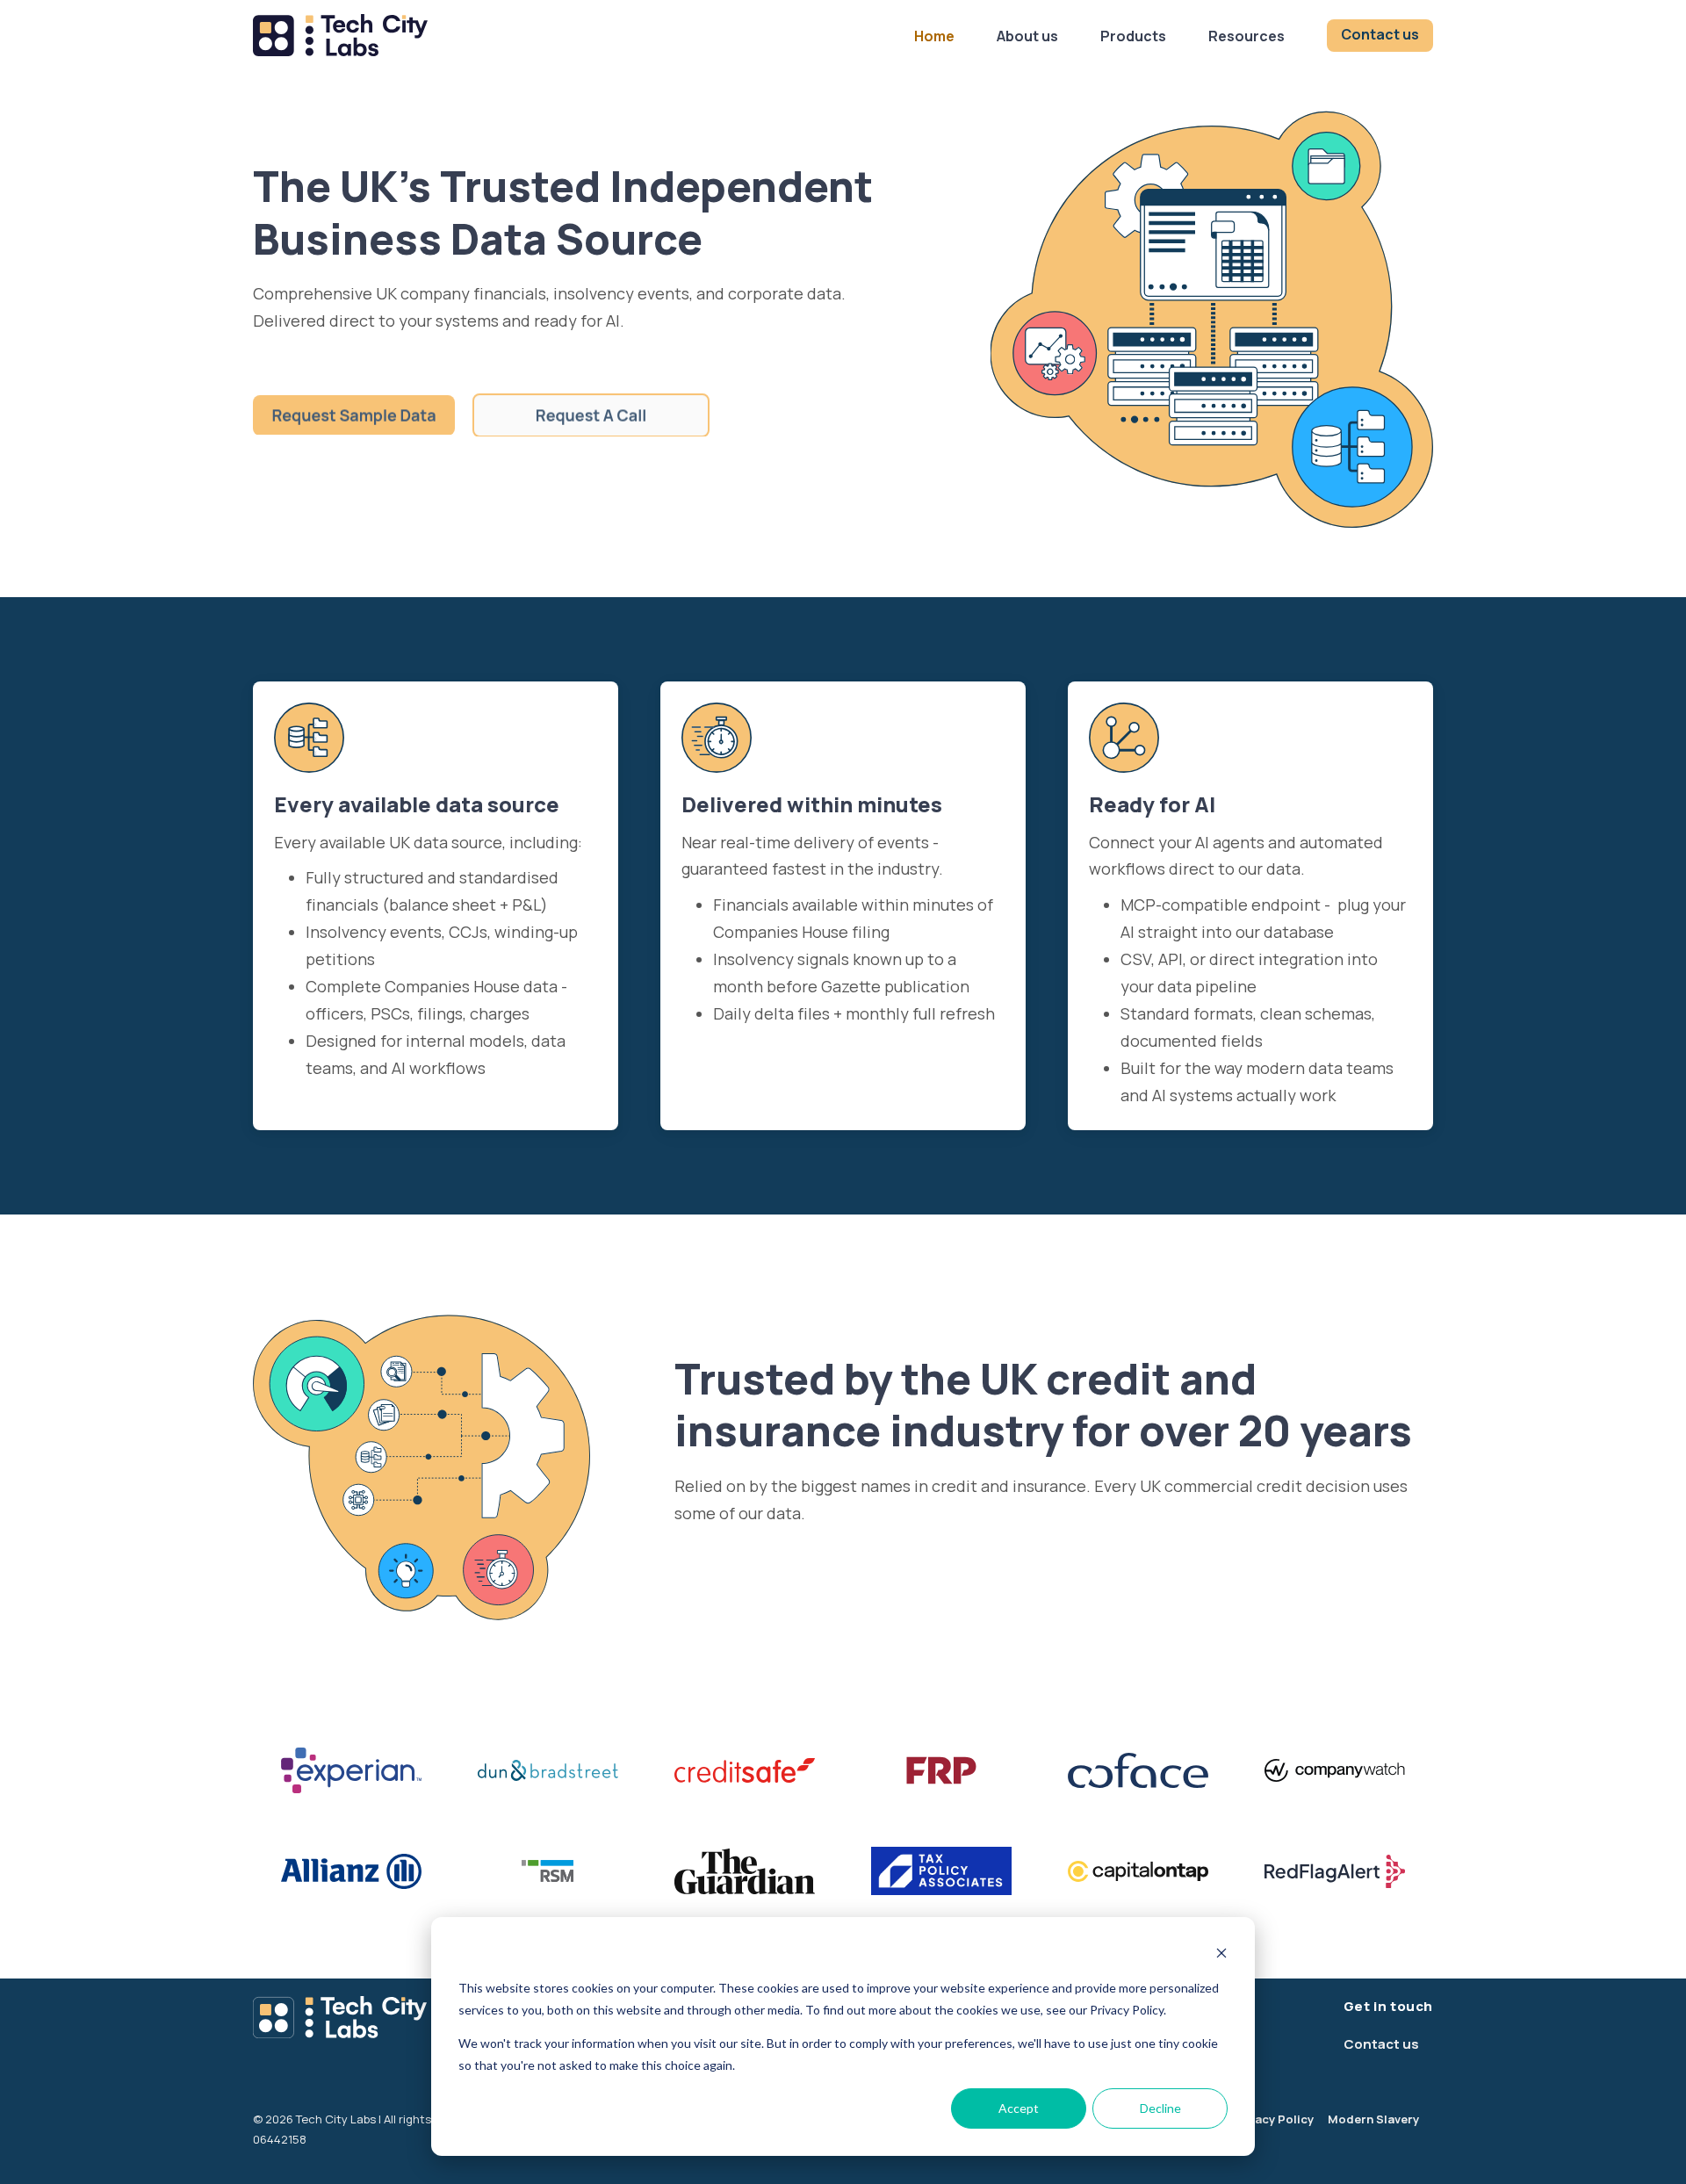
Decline (1160, 2108)
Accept (1019, 2108)
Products (1133, 36)
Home (934, 36)
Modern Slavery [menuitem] (1373, 2119)
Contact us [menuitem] (1381, 2044)
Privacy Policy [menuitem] (1273, 2119)
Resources (1246, 36)
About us (1027, 36)
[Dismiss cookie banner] (1221, 1955)
